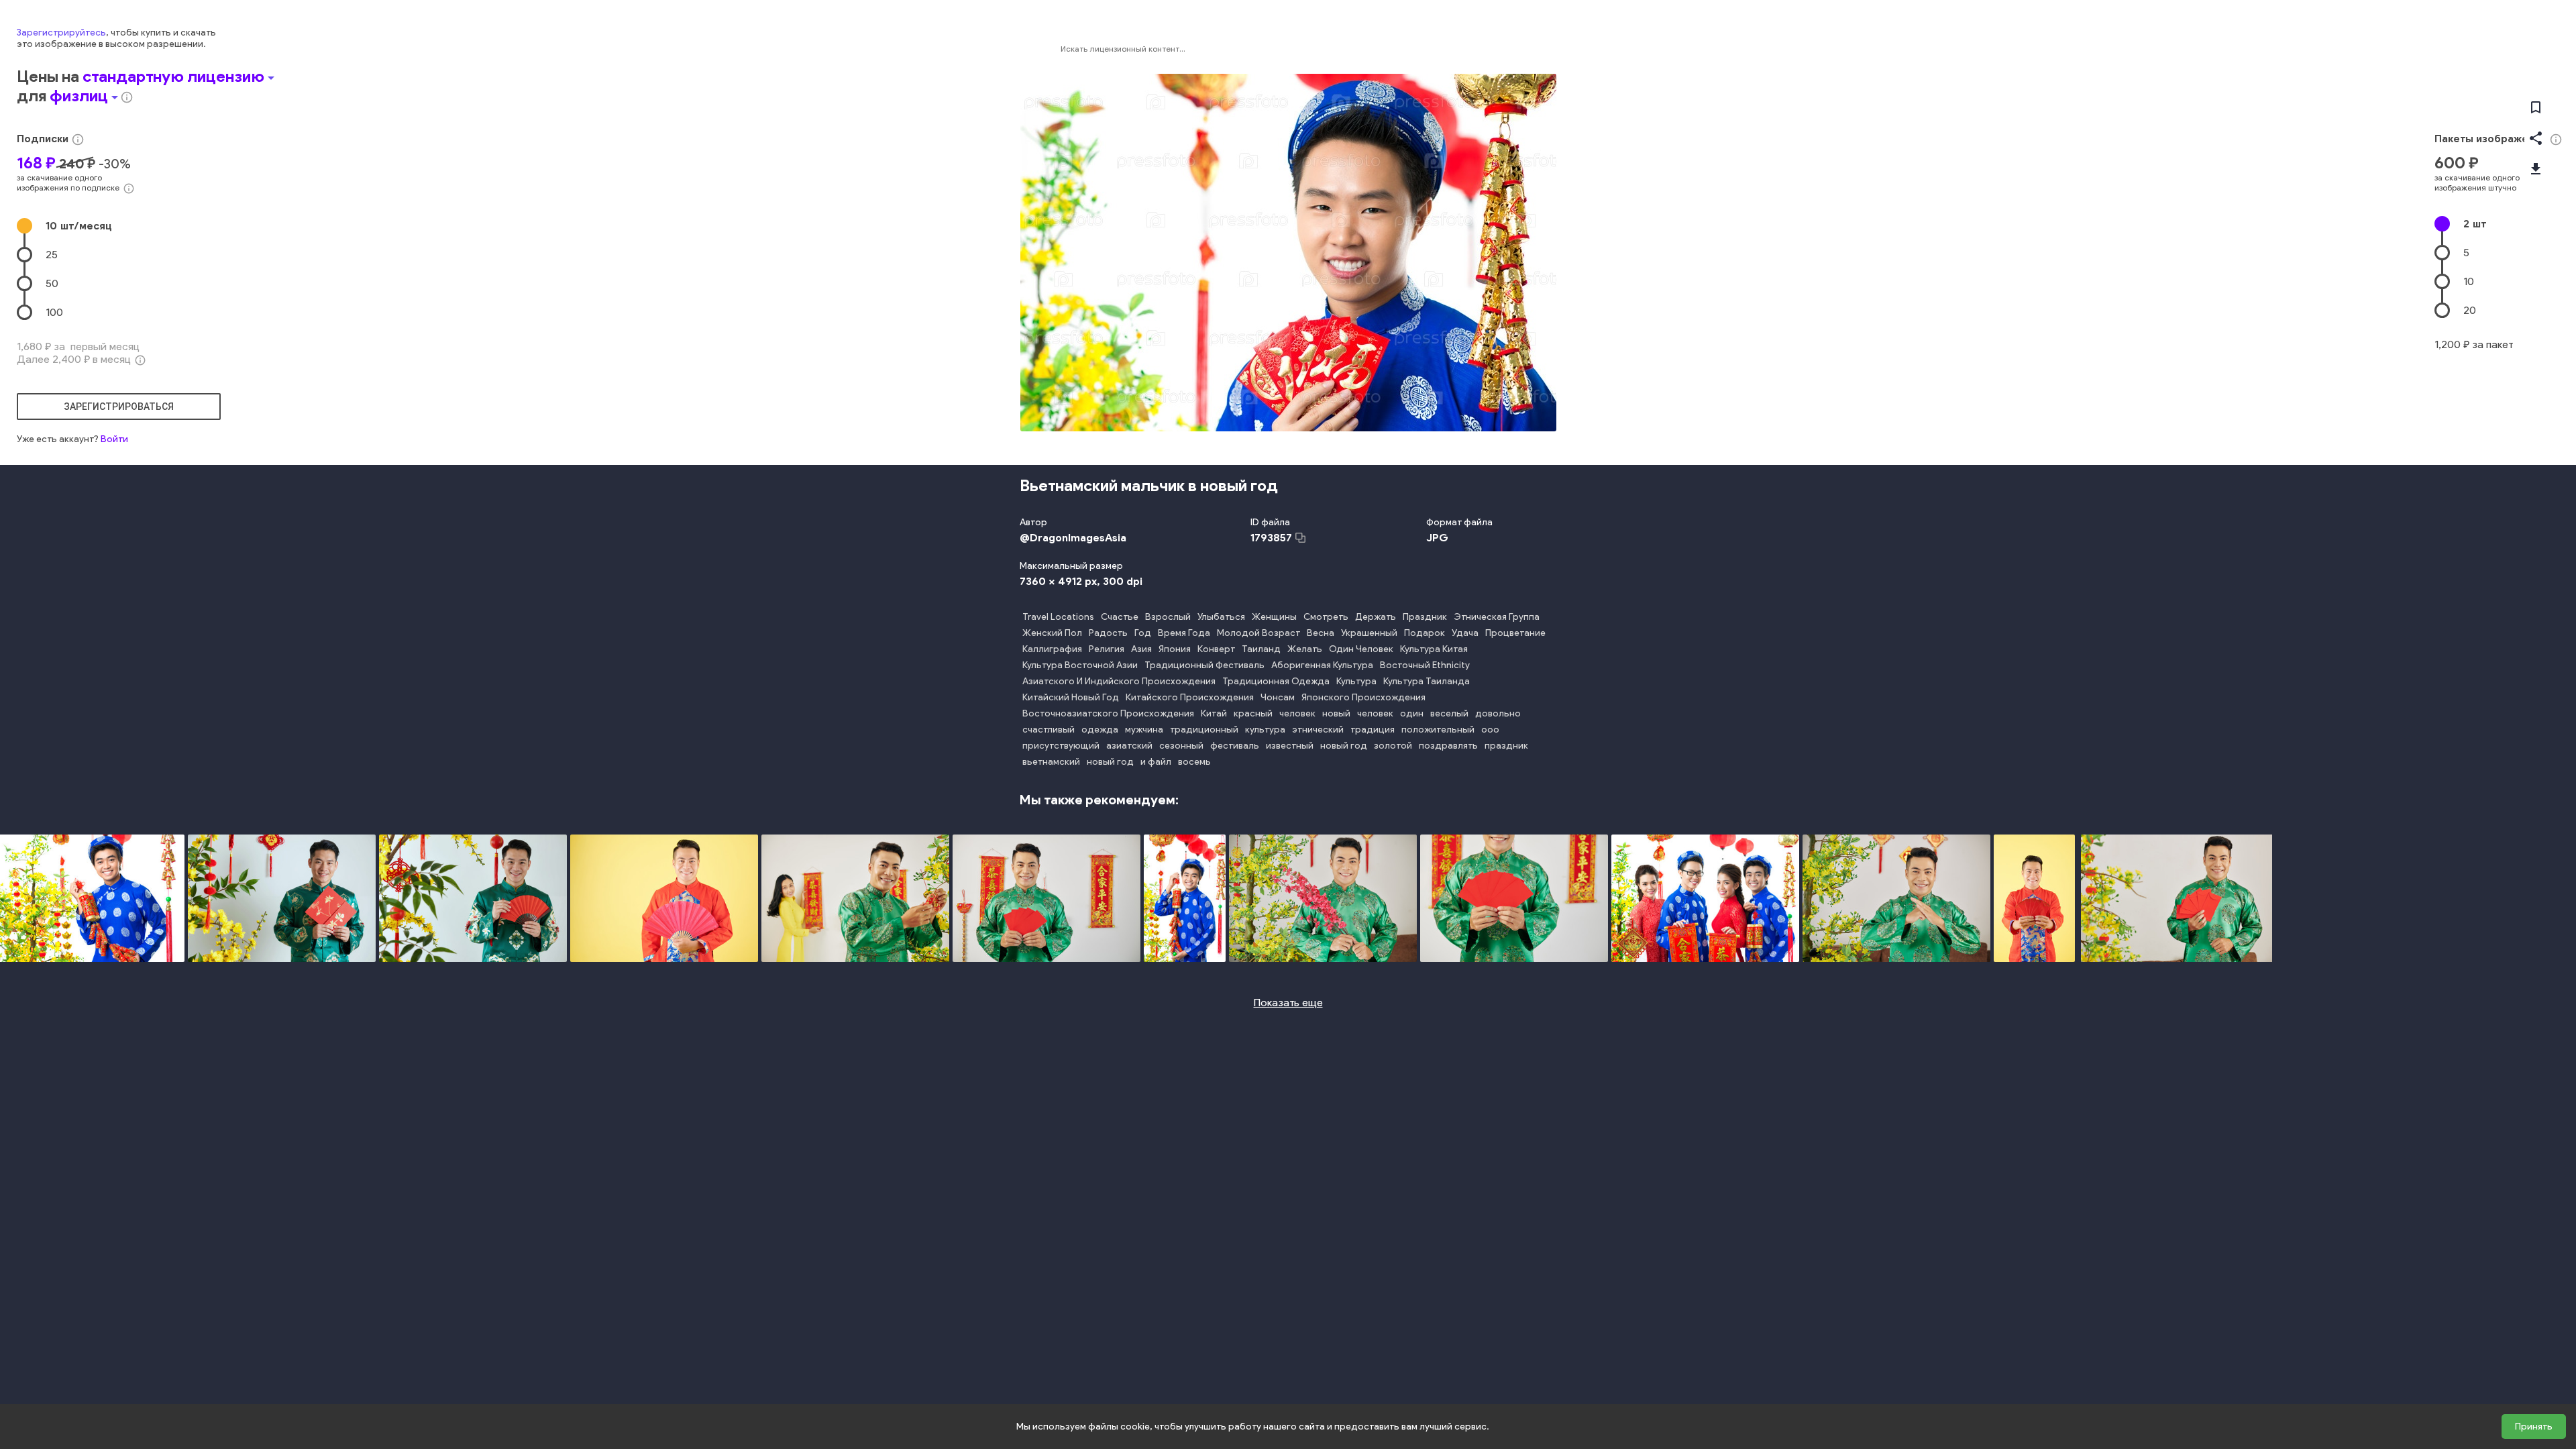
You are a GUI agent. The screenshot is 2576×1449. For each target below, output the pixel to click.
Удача (1465, 633)
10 (79, 226)
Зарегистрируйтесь (61, 33)
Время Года (1184, 633)
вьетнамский (1051, 762)
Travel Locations (1058, 617)
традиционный (1204, 730)
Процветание (1515, 633)
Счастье (1120, 617)
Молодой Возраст (1258, 633)
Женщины (1274, 617)
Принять (2534, 1427)
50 (52, 283)
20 (2470, 310)
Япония (1175, 649)
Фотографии (1503, 49)
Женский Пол (1052, 633)
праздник (1506, 746)
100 (54, 312)
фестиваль (1235, 746)
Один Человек (1361, 649)
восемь (1194, 762)
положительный (1438, 730)
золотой (1393, 746)
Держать (1376, 617)
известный (1290, 746)
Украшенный (1369, 633)
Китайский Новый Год (1071, 697)
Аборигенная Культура (1322, 665)
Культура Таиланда (1427, 681)
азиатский (1129, 746)
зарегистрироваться (119, 407)
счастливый (1049, 730)
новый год (1344, 746)
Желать (1305, 649)
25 (52, 255)
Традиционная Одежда (1276, 681)
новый (1336, 713)
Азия (1141, 649)
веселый (1449, 713)
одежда (1100, 730)
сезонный (1181, 746)
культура (1265, 730)
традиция (1373, 730)
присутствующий (1061, 746)
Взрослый (1168, 617)
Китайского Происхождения (1190, 697)
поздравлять (1448, 746)
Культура (1356, 681)
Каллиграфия (1052, 649)
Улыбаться (1221, 617)
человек (1297, 713)
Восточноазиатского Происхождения (1108, 713)
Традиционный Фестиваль (1204, 665)
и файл (1156, 762)
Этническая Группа (1497, 617)
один (1412, 713)
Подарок (1425, 633)
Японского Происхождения (1363, 697)
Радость (1108, 633)
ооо (1490, 730)
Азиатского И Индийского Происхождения (1119, 681)
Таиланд (1261, 649)
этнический (1318, 730)
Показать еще (1288, 1003)
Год (1143, 633)
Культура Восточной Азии (1080, 665)
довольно (1498, 713)
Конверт (1216, 649)
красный (1253, 713)
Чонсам (1278, 697)
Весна (1321, 633)
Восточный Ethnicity (1425, 665)
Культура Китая (1434, 649)
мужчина (1144, 730)
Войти (114, 439)
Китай (1214, 713)
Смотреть (1326, 617)
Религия (1107, 649)
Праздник (1425, 617)
